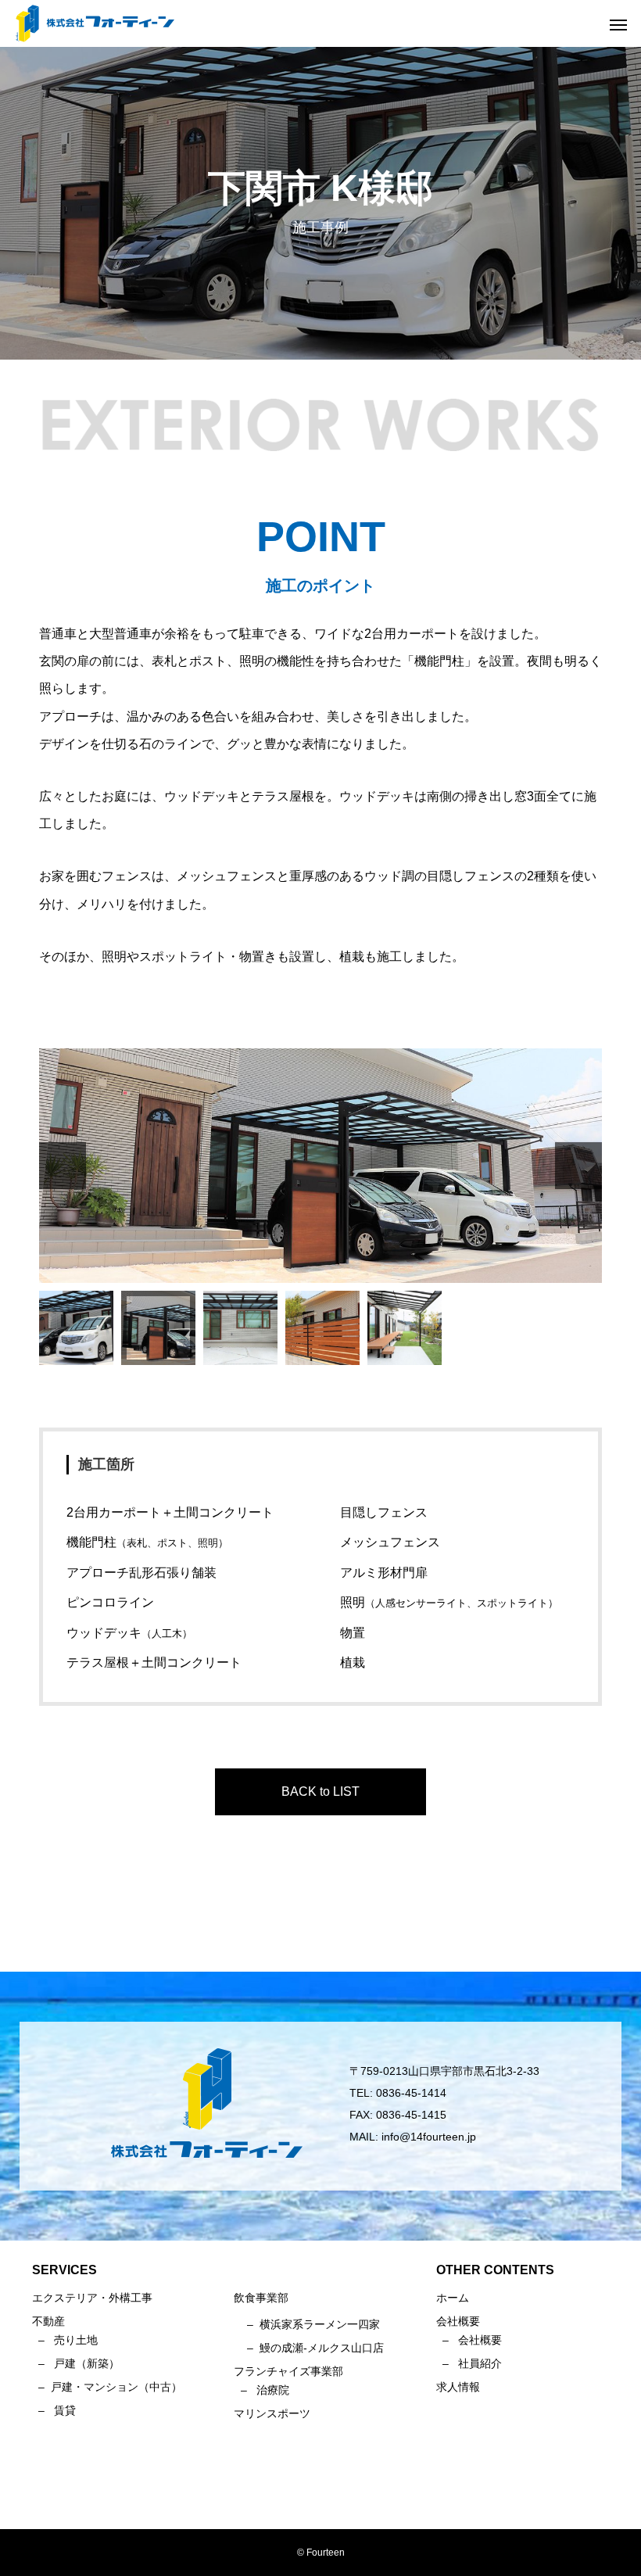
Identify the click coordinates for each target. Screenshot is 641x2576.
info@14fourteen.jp (429, 2137)
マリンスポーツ (272, 2413)
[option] (320, 1166)
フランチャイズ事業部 (288, 2371)
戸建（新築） (87, 2363)
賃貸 (65, 2410)
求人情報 (458, 2387)
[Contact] (344, 2494)
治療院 (273, 2390)
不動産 (48, 2321)
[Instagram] (297, 2494)
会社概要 (480, 2340)
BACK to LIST (320, 1791)
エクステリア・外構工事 (92, 2298)
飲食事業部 (261, 2298)
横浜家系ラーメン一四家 (320, 2324)
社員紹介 (480, 2363)
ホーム (453, 2298)
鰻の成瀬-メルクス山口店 (322, 2348)
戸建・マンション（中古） (116, 2387)
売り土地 (76, 2340)
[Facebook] (320, 2494)
